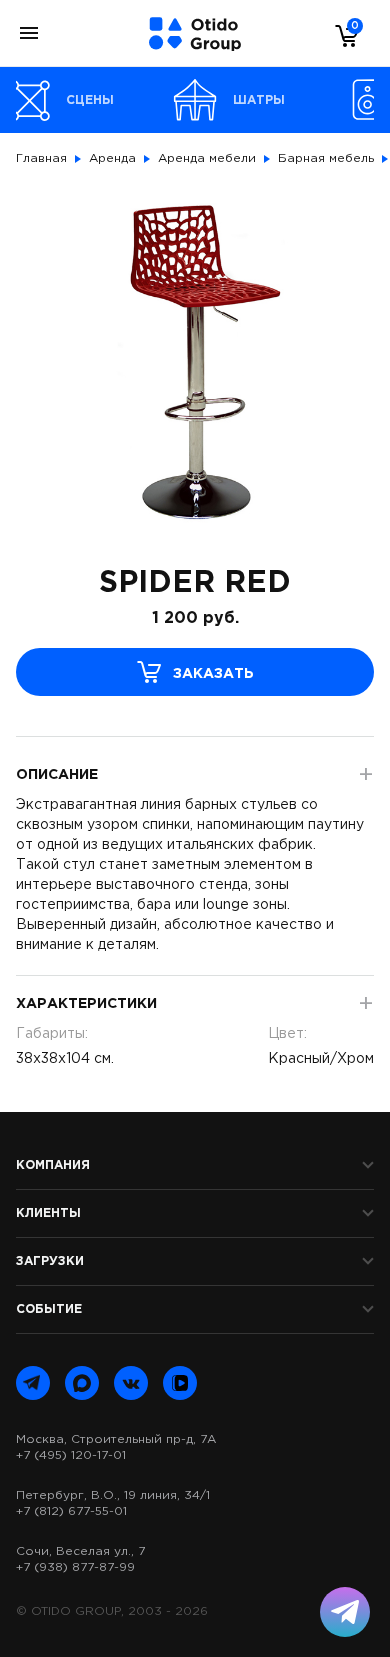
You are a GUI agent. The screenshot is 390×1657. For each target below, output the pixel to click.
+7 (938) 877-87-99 (75, 1567)
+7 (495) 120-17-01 (71, 1455)
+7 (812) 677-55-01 (71, 1511)
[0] (342, 35)
